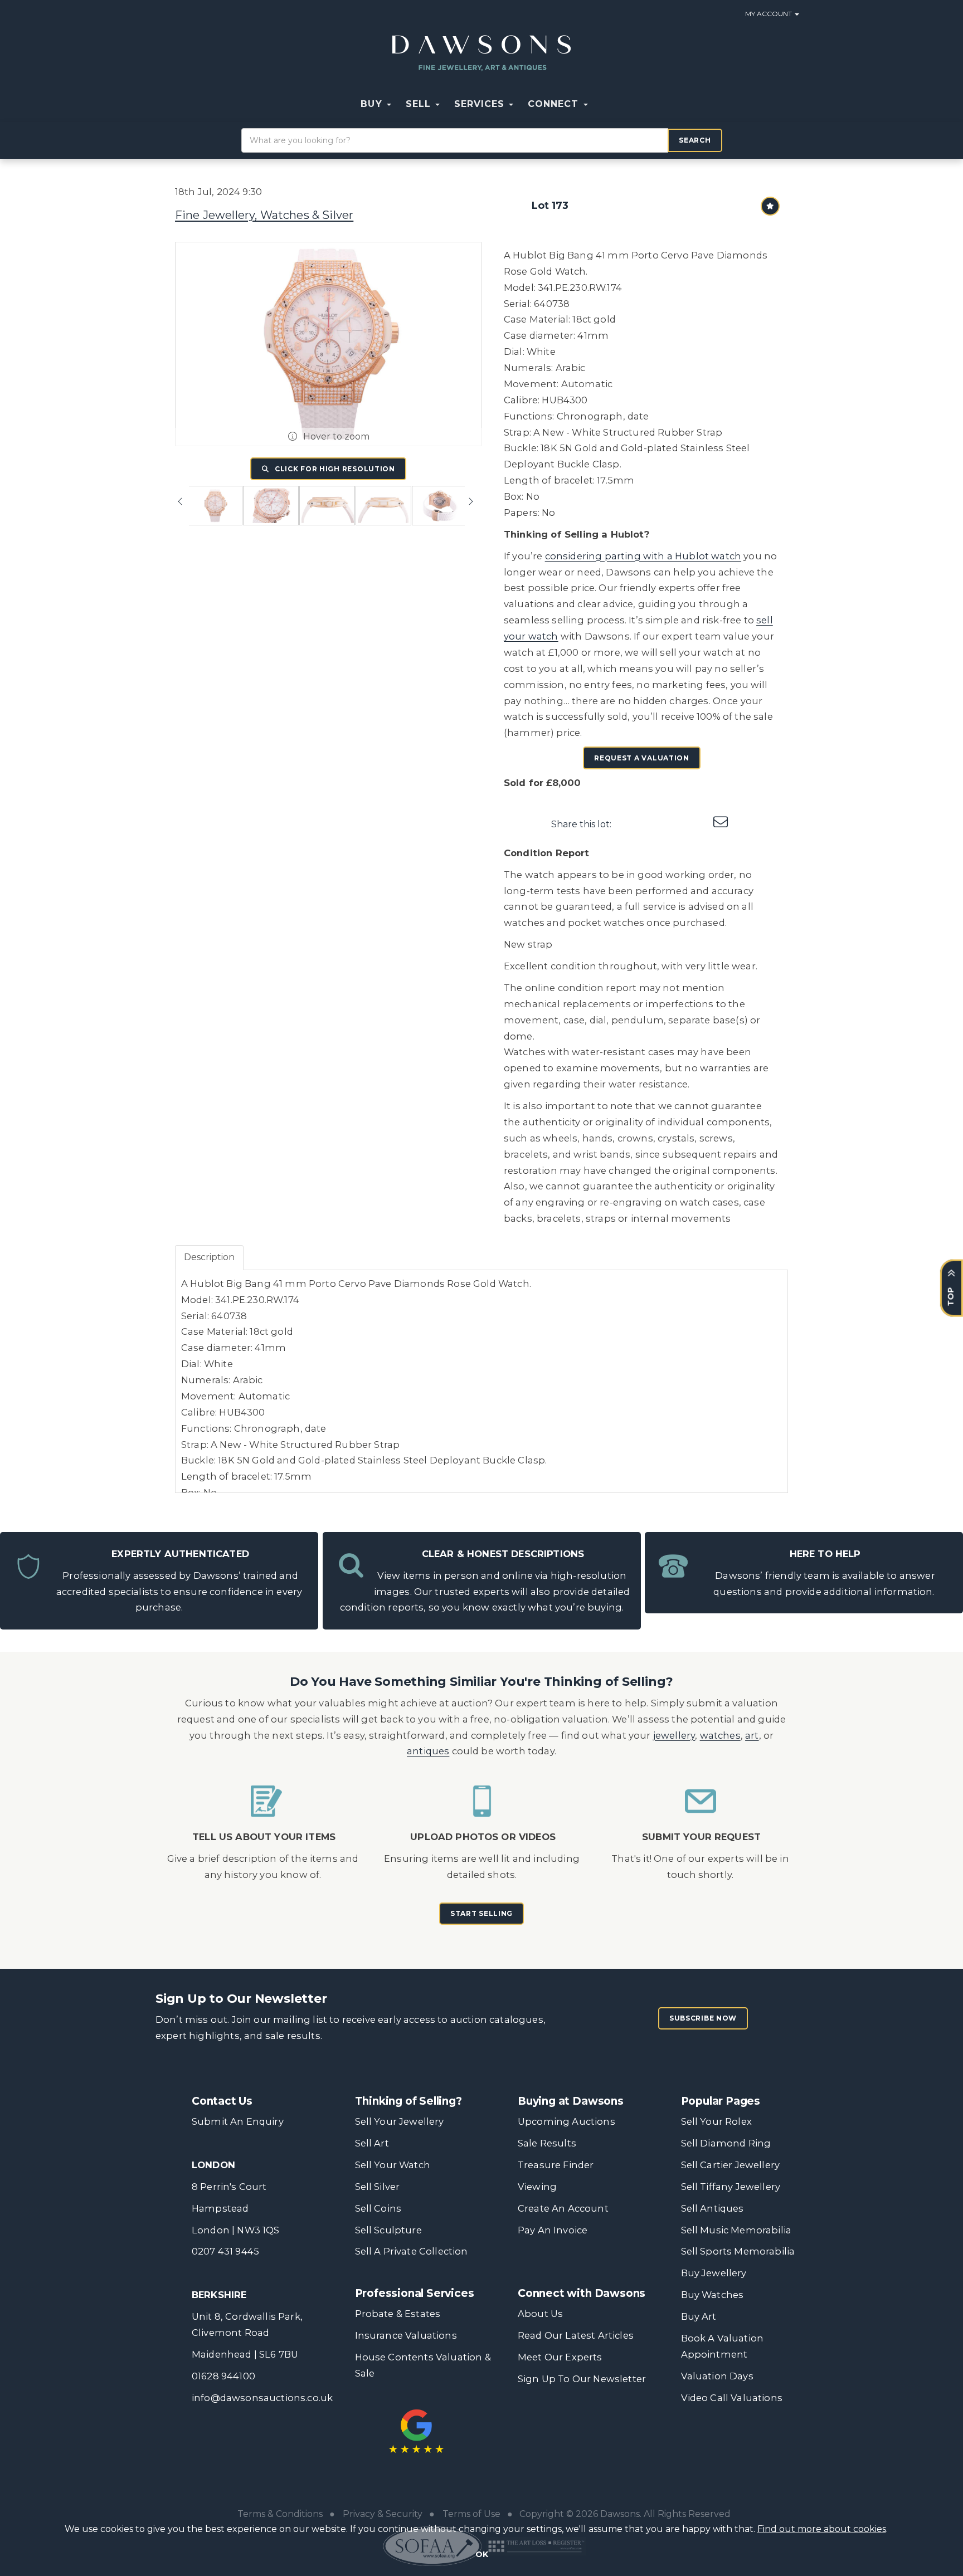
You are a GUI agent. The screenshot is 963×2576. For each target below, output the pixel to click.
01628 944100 (223, 2376)
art (752, 1735)
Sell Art (372, 2143)
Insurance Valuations (406, 2335)
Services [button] (481, 104)
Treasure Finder (556, 2165)
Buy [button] (373, 104)
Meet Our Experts (560, 2357)
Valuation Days (717, 2376)
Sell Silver (378, 2187)
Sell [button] (420, 104)
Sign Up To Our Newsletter (582, 2379)
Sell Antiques (712, 2208)
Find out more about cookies (822, 2529)
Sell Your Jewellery (400, 2121)
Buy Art (699, 2316)
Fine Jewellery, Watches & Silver (264, 215)
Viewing (537, 2187)
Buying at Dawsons (571, 2101)
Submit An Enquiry (238, 2121)
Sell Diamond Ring (726, 2143)
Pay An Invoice (553, 2230)
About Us (540, 2314)
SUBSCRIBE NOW (703, 2018)
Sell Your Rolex (716, 2121)
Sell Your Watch (393, 2165)
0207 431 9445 (225, 2251)
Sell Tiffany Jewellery (731, 2187)
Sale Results (547, 2143)
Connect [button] (555, 104)
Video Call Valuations (732, 2398)
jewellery (674, 1735)
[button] (602, 104)
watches (720, 1735)
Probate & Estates (398, 2314)
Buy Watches (712, 2295)
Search (695, 140)
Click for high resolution (334, 469)
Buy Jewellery (714, 2273)
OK (482, 2554)
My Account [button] (769, 14)
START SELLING (481, 1913)
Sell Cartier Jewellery (731, 2165)
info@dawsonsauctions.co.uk (262, 2398)
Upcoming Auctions (566, 2121)
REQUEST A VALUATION (642, 758)
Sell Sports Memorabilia (738, 2251)
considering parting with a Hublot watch (643, 556)
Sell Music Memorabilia (736, 2230)
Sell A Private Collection (412, 2251)
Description (209, 1257)
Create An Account (563, 2208)
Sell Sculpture (388, 2230)
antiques (428, 1751)
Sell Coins (378, 2208)
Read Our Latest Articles (576, 2335)
